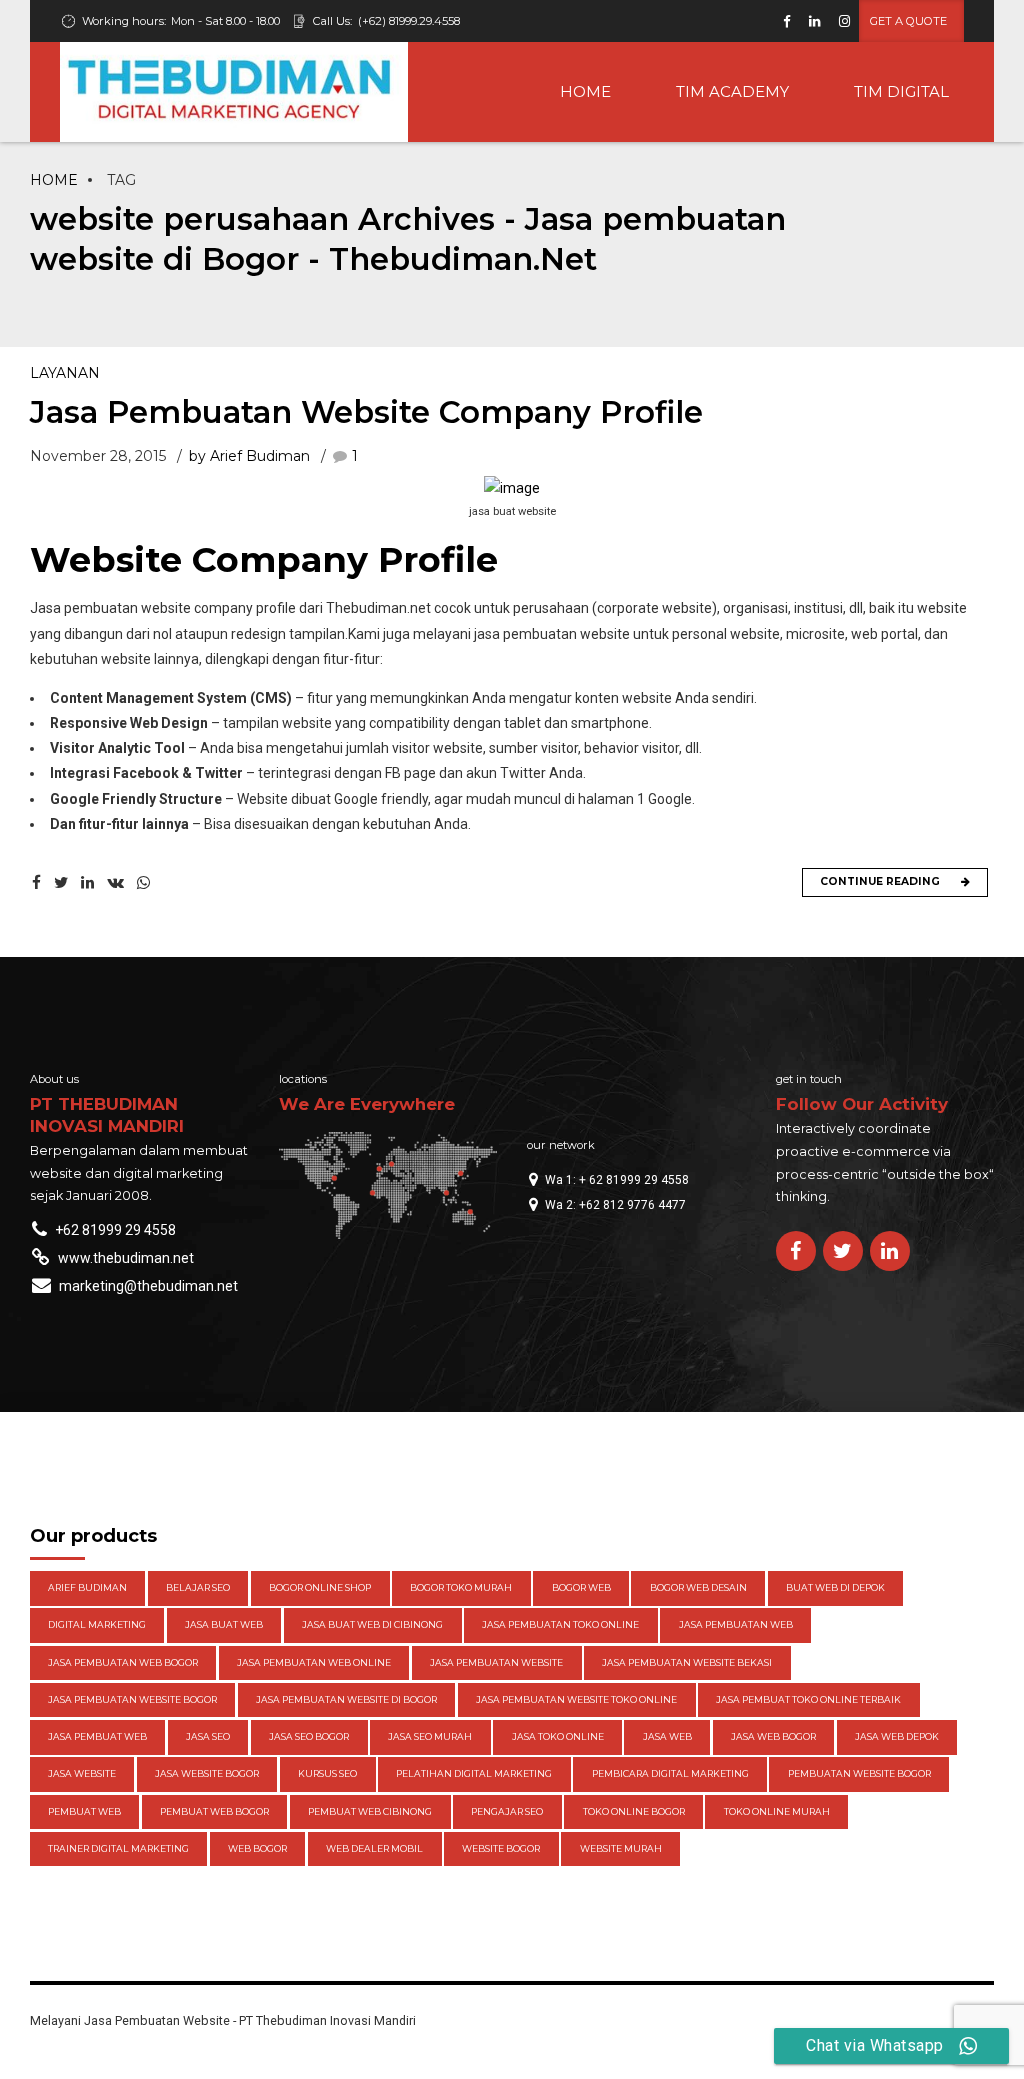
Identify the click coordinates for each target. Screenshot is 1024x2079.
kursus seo (327, 1773)
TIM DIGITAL (901, 91)
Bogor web (581, 1587)
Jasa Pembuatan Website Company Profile (366, 412)
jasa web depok (897, 1736)
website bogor (501, 1848)
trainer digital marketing (118, 1848)
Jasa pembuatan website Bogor (132, 1699)
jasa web (667, 1736)
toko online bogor (634, 1811)
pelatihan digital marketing (474, 1773)
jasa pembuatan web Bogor (123, 1662)
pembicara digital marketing (670, 1773)
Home (54, 180)
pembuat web (84, 1811)
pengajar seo (507, 1811)
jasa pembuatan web (736, 1624)
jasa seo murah (430, 1736)
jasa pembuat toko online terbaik (808, 1699)
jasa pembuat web (97, 1736)
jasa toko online (558, 1736)
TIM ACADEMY (732, 91)
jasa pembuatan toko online (560, 1624)
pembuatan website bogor (859, 1773)
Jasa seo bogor (309, 1736)
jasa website (82, 1773)
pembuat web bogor (214, 1811)
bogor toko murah (461, 1587)
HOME (585, 91)
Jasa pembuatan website (496, 1662)
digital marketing (97, 1624)
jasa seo (208, 1736)
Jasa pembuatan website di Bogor (346, 1699)
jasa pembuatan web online (314, 1662)
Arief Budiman (87, 1587)
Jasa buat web (224, 1624)
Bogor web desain (698, 1587)
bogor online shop (320, 1587)
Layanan (65, 373)
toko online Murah (777, 1811)
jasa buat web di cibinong (372, 1624)
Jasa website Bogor (207, 1773)
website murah (621, 1848)
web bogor (257, 1848)
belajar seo (198, 1587)
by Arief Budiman (249, 456)
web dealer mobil (374, 1848)
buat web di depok (835, 1587)
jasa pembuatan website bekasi (687, 1662)
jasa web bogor (773, 1736)
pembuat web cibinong (370, 1811)
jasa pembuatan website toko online (576, 1699)
